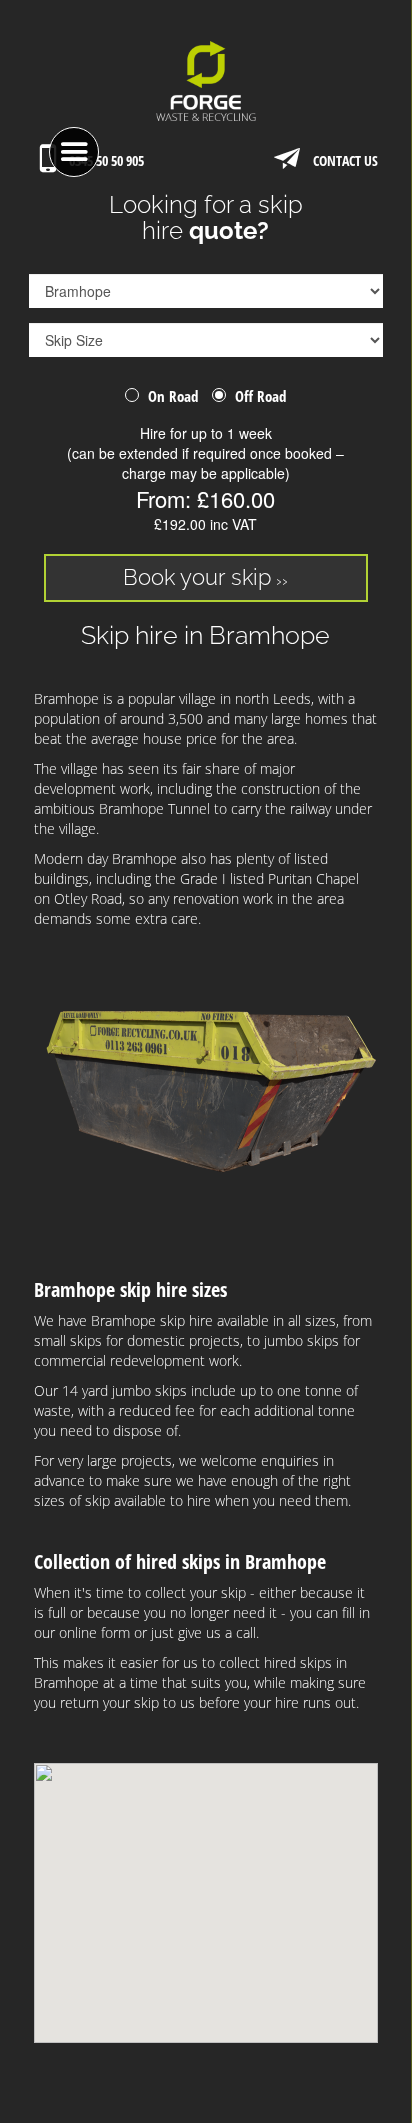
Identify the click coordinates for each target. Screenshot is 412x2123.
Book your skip (197, 577)
